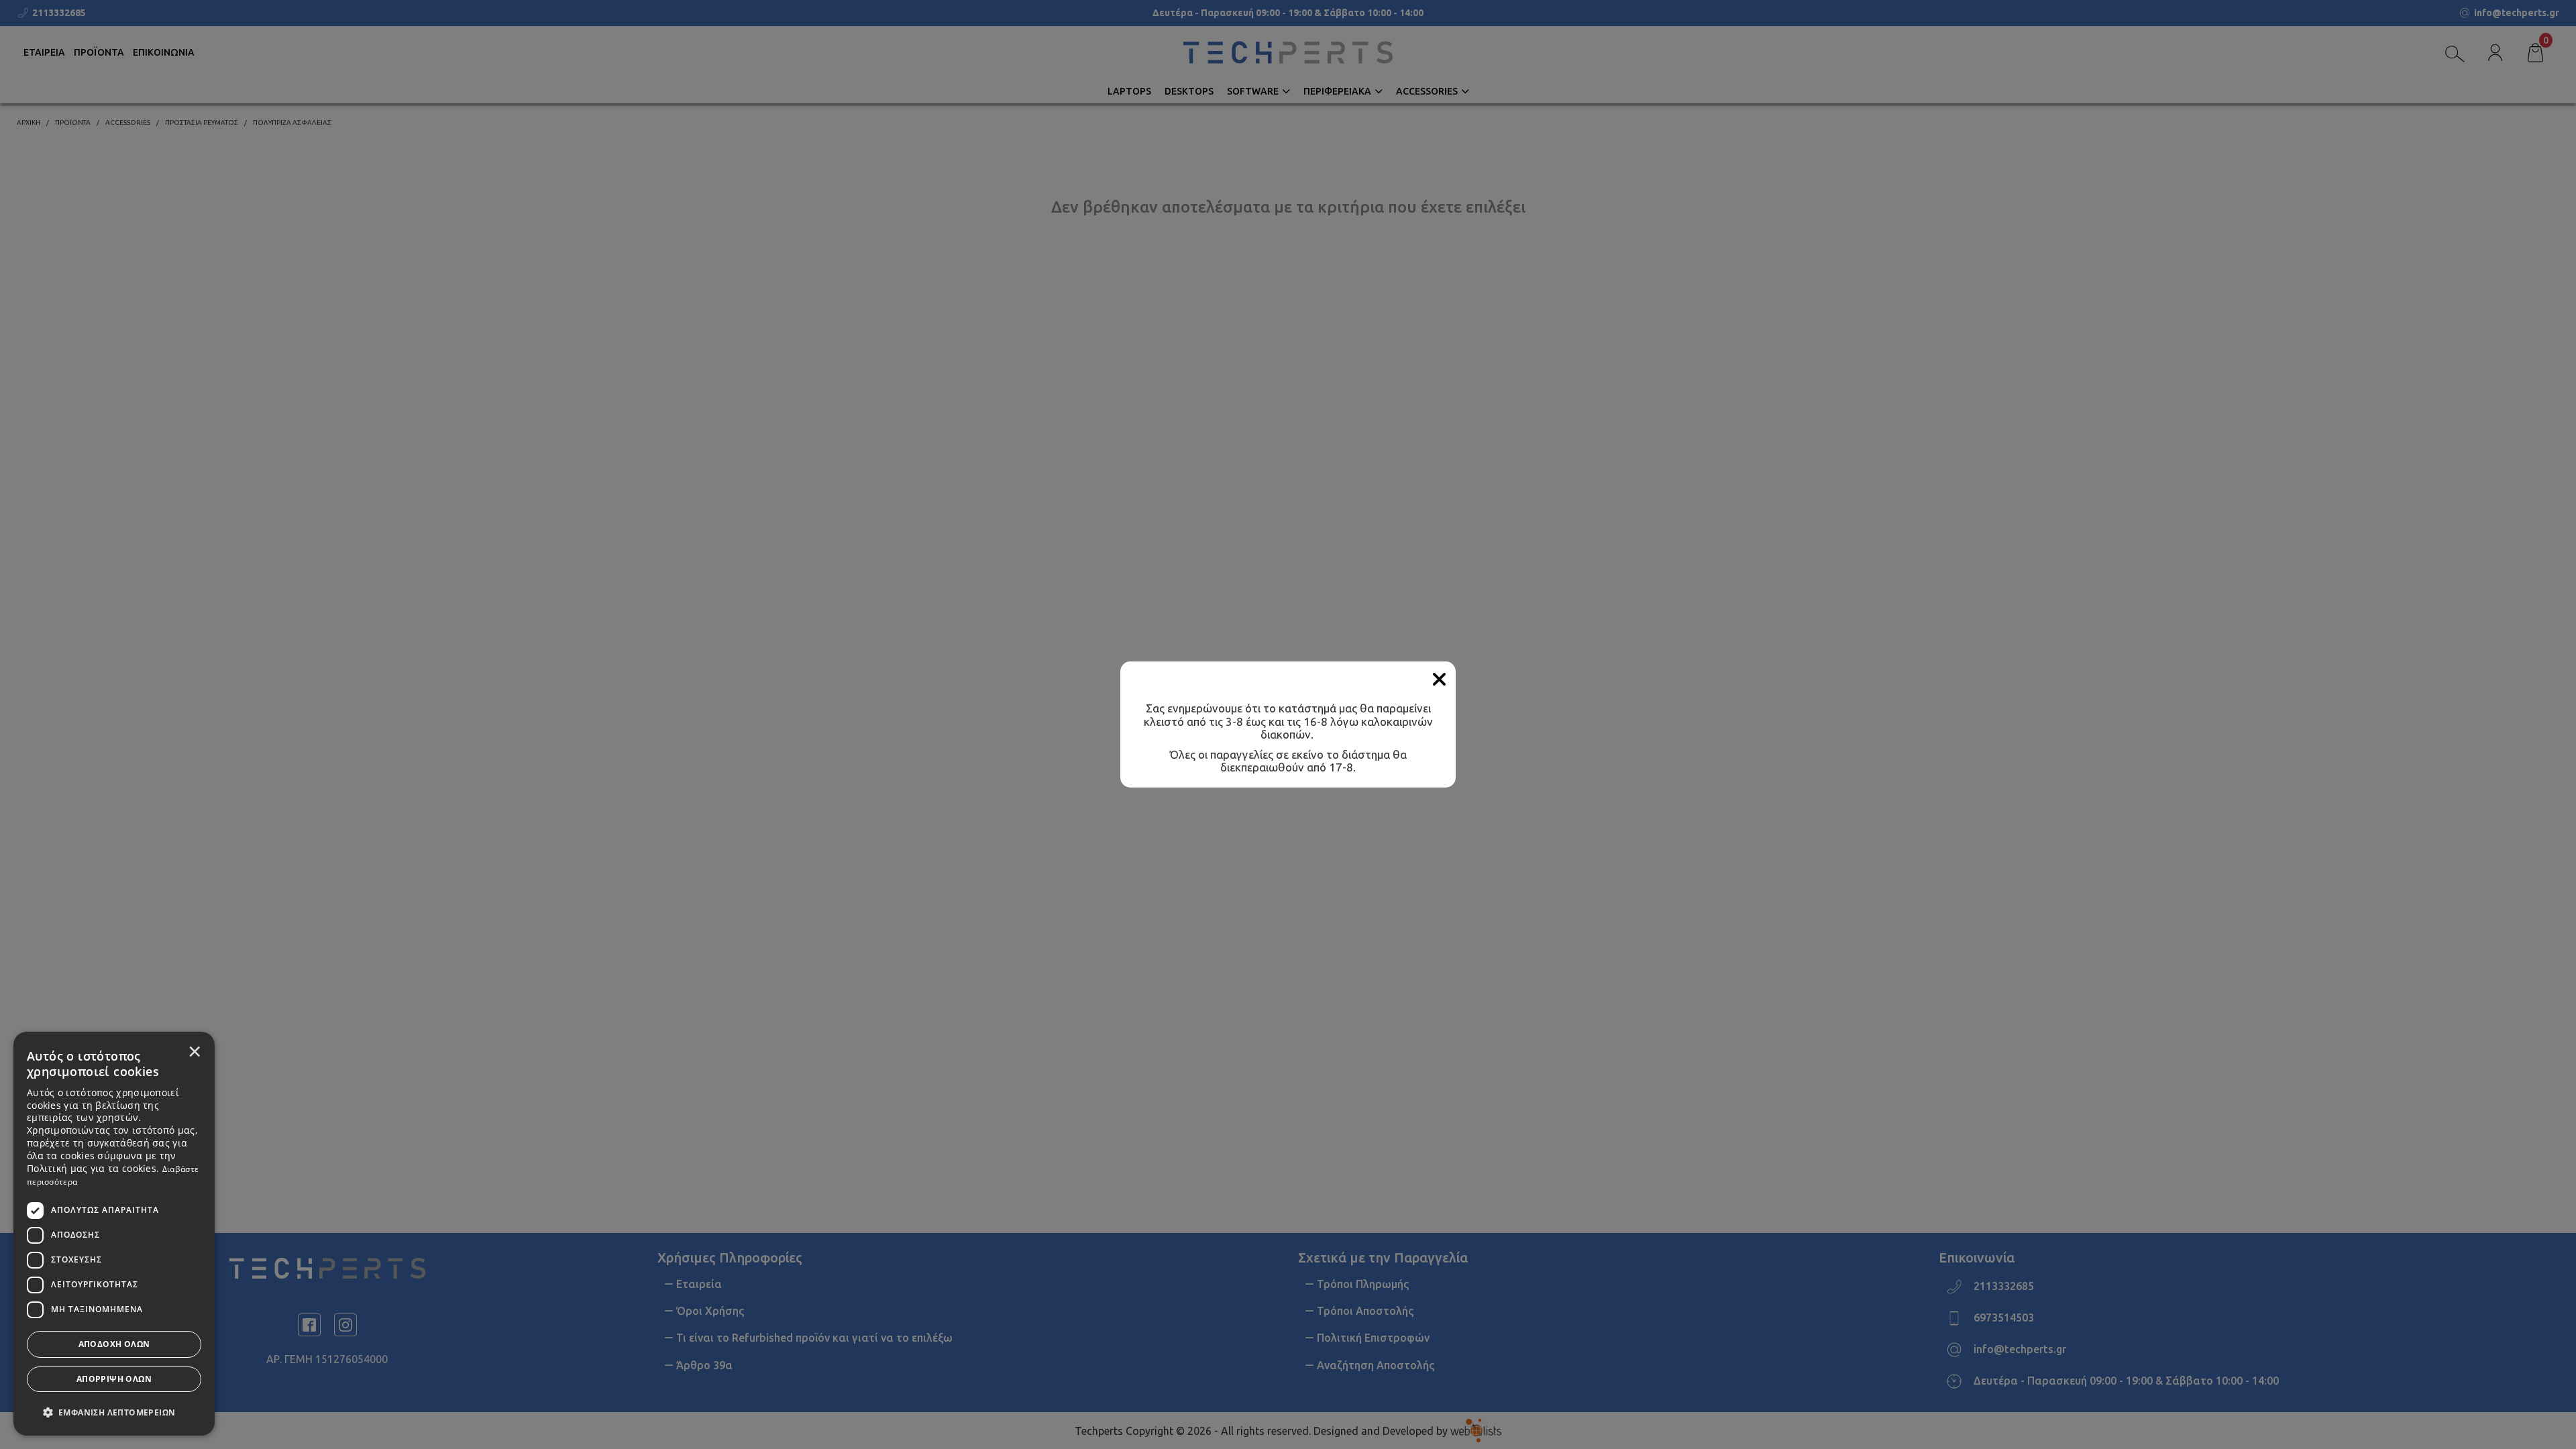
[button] (114, 1411)
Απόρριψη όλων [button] (114, 1379)
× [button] (195, 1051)
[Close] (1439, 680)
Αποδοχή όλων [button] (114, 1344)
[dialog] (114, 1234)
